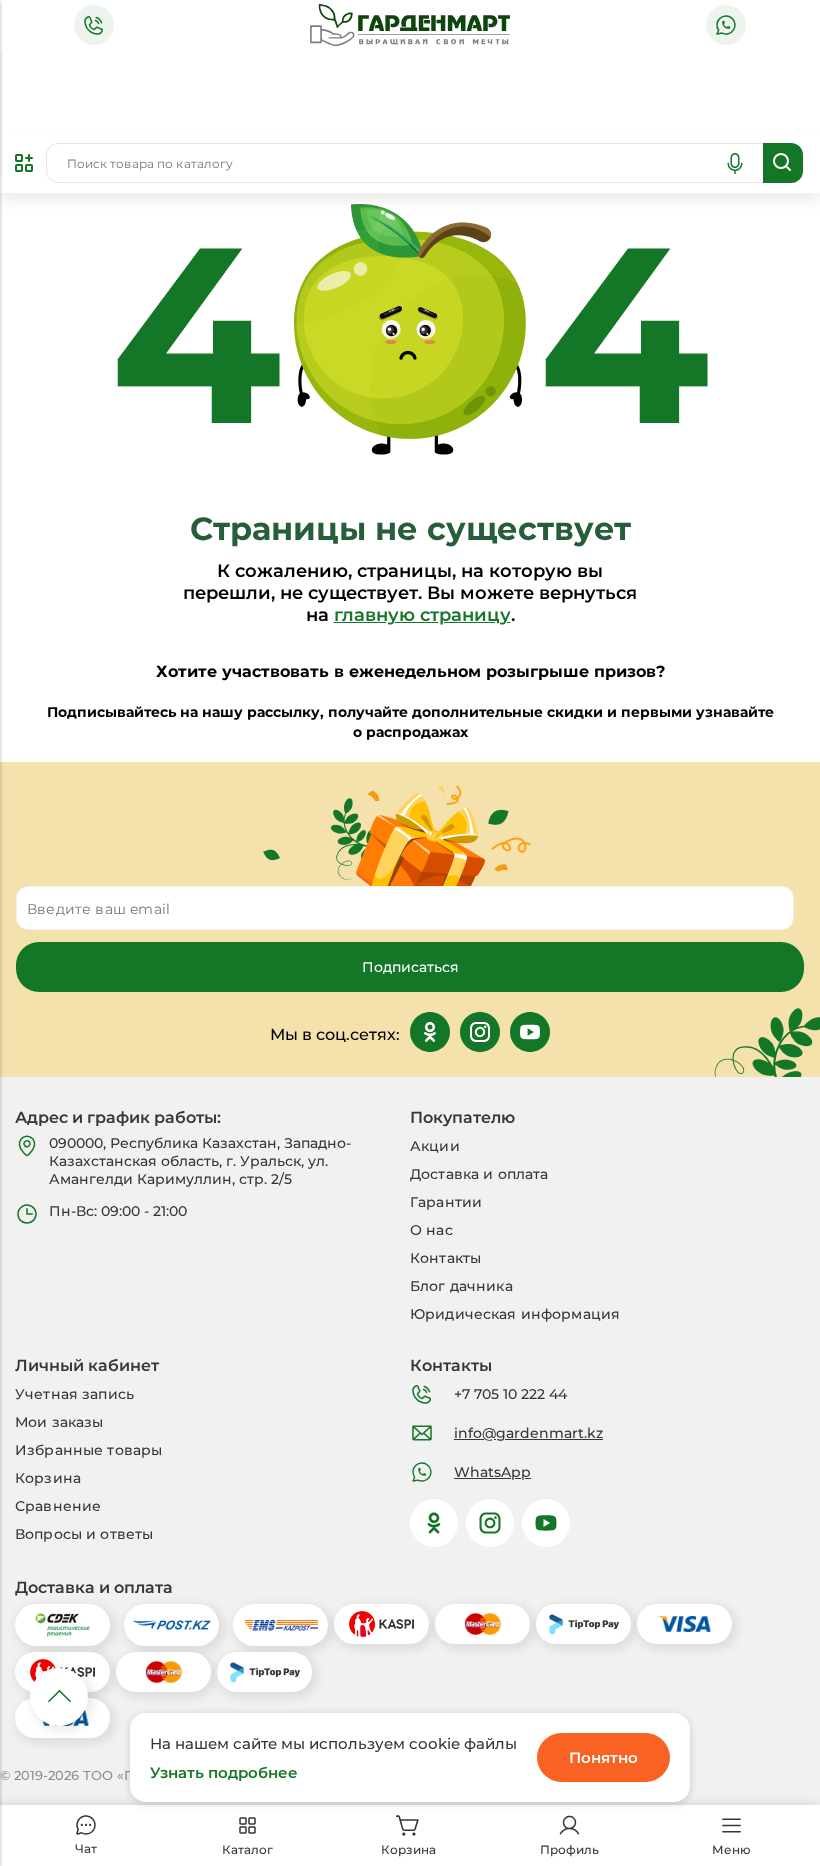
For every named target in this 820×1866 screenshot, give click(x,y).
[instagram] (490, 1523)
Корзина (48, 1478)
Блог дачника (461, 1286)
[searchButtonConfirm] (783, 163)
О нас (431, 1230)
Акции (435, 1146)
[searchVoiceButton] (735, 163)
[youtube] (546, 1523)
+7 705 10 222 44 (510, 1394)
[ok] (434, 1523)
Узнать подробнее (224, 1772)
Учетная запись (74, 1394)
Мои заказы (59, 1422)
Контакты (445, 1258)
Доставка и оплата (479, 1174)
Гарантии (446, 1202)
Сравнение (58, 1506)
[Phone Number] (94, 25)
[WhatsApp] (726, 25)
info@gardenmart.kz (528, 1433)
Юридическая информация (515, 1314)
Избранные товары (88, 1450)
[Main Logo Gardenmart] (410, 25)
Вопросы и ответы (84, 1534)
